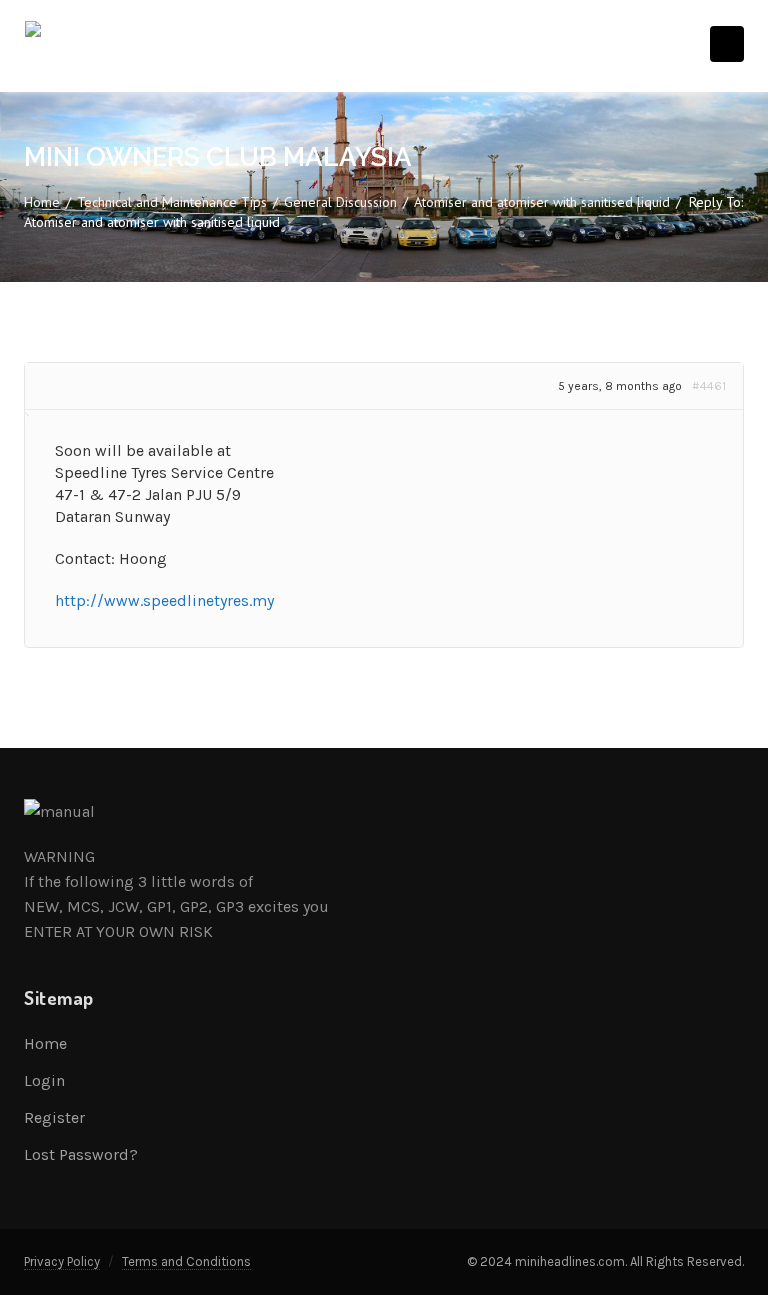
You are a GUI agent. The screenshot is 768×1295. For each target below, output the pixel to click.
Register (54, 1117)
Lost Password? (81, 1154)
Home (42, 202)
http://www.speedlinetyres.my (164, 600)
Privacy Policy (62, 1261)
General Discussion (340, 202)
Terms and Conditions (186, 1261)
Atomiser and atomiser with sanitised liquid (542, 202)
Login (44, 1080)
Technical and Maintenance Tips (172, 202)
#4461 (709, 386)
